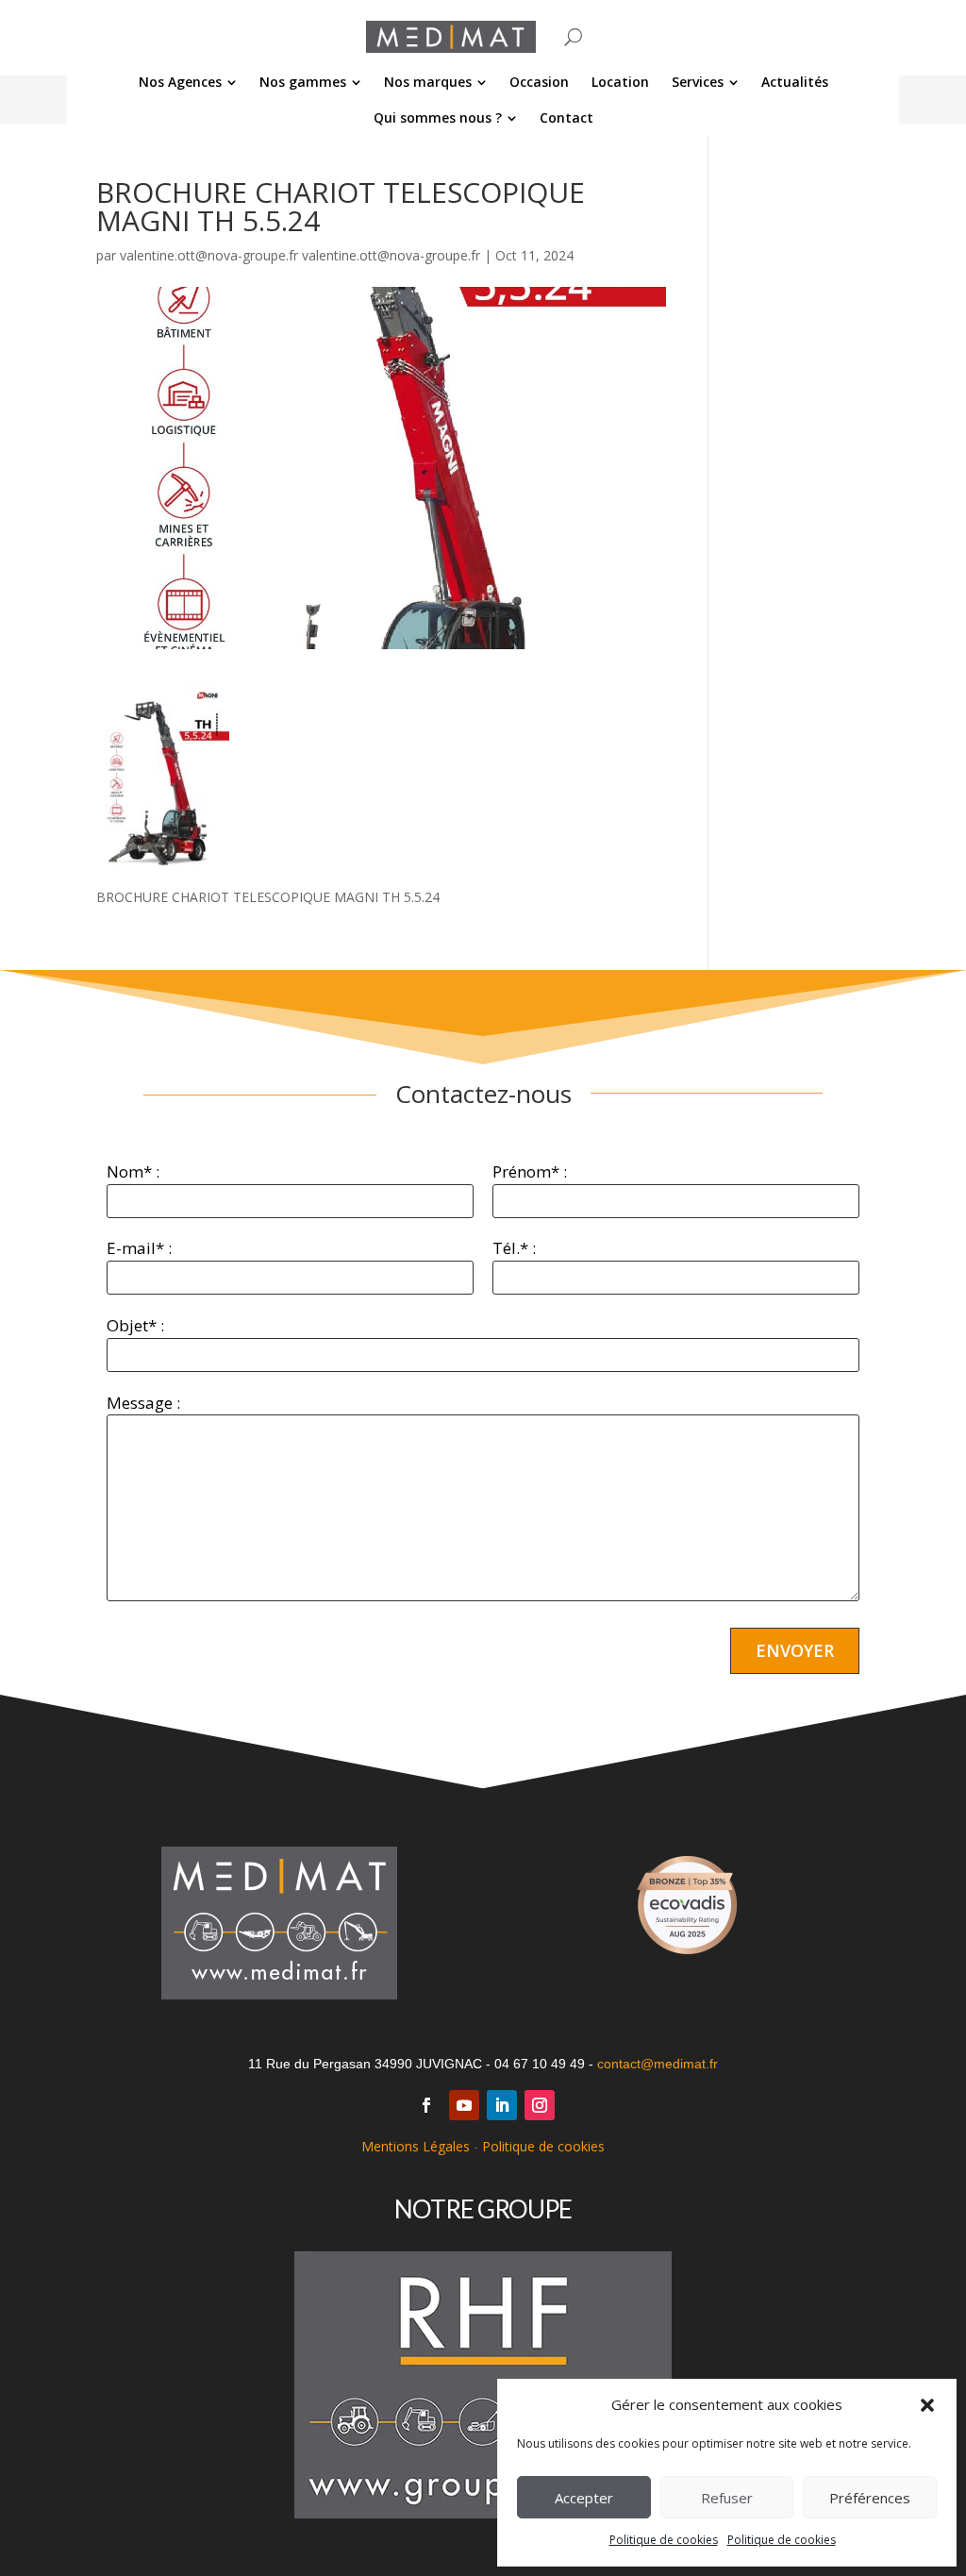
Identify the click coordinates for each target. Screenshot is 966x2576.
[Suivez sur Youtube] (464, 2105)
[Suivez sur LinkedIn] (502, 2105)
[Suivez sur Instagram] (540, 2105)
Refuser (727, 2498)
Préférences (870, 2498)
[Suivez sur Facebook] (426, 2105)
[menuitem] (188, 82)
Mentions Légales (416, 2146)
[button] (927, 2405)
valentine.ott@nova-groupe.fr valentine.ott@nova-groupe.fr (300, 255)
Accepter (584, 2498)
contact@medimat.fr (658, 2064)
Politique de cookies (664, 2540)
